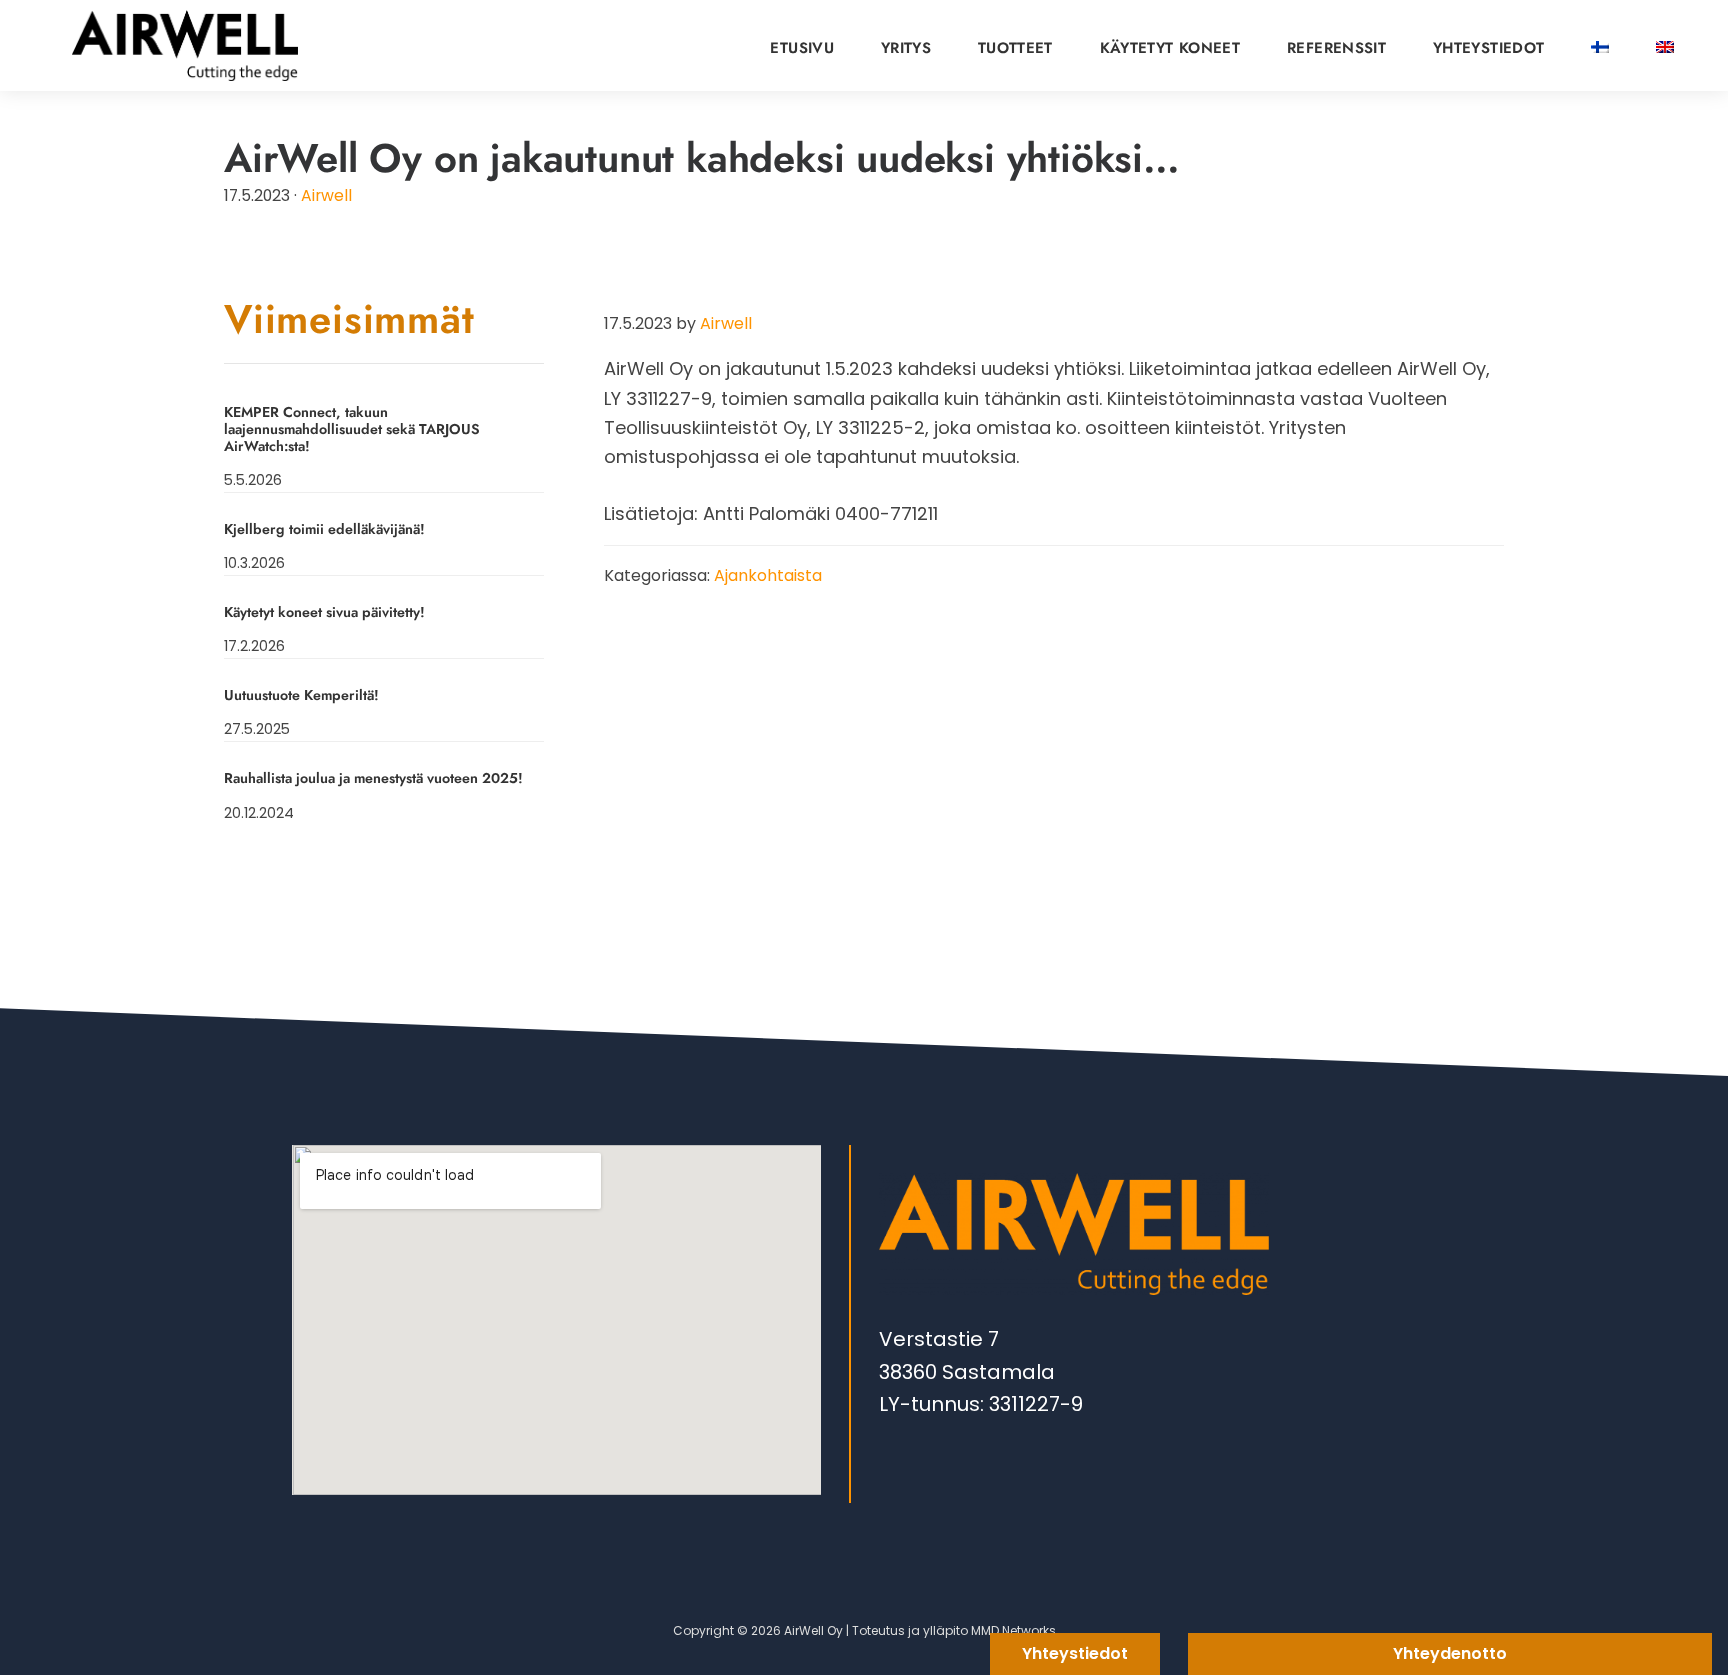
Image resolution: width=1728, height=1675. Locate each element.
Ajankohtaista (768, 575)
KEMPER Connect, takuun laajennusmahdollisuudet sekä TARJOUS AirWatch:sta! (352, 429)
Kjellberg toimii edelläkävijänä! (324, 529)
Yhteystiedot (1075, 1653)
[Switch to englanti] (1665, 41)
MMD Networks (1013, 1630)
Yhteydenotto (1450, 1653)
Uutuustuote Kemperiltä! (301, 695)
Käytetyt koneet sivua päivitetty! (324, 612)
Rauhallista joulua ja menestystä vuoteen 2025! (373, 778)
